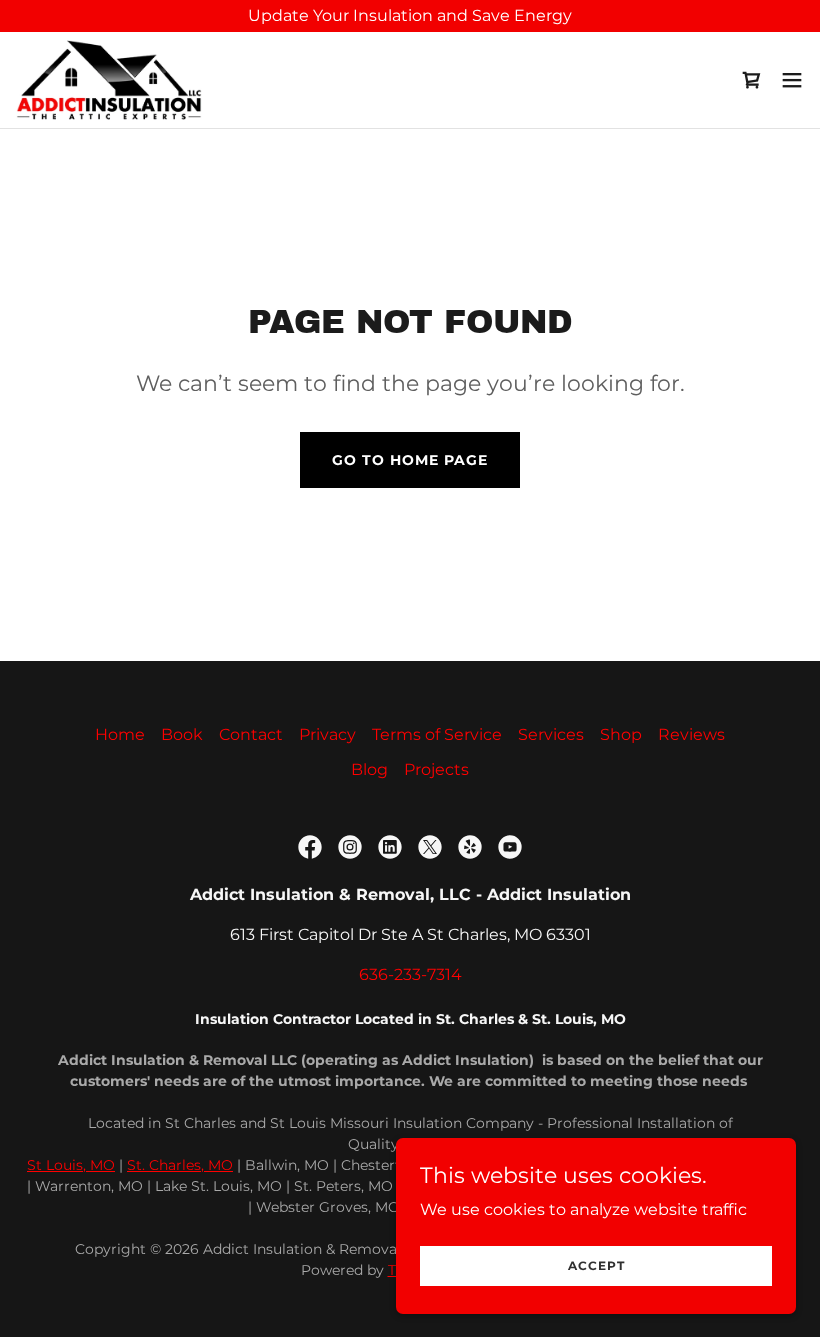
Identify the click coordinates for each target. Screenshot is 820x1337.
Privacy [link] (327, 734)
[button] (792, 80)
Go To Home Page (410, 460)
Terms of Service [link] (437, 734)
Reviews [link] (691, 734)
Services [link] (551, 734)
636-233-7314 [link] (410, 974)
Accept (596, 1265)
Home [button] (120, 734)
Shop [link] (621, 734)
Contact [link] (251, 734)
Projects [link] (436, 769)
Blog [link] (369, 769)
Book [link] (182, 734)
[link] (109, 80)
